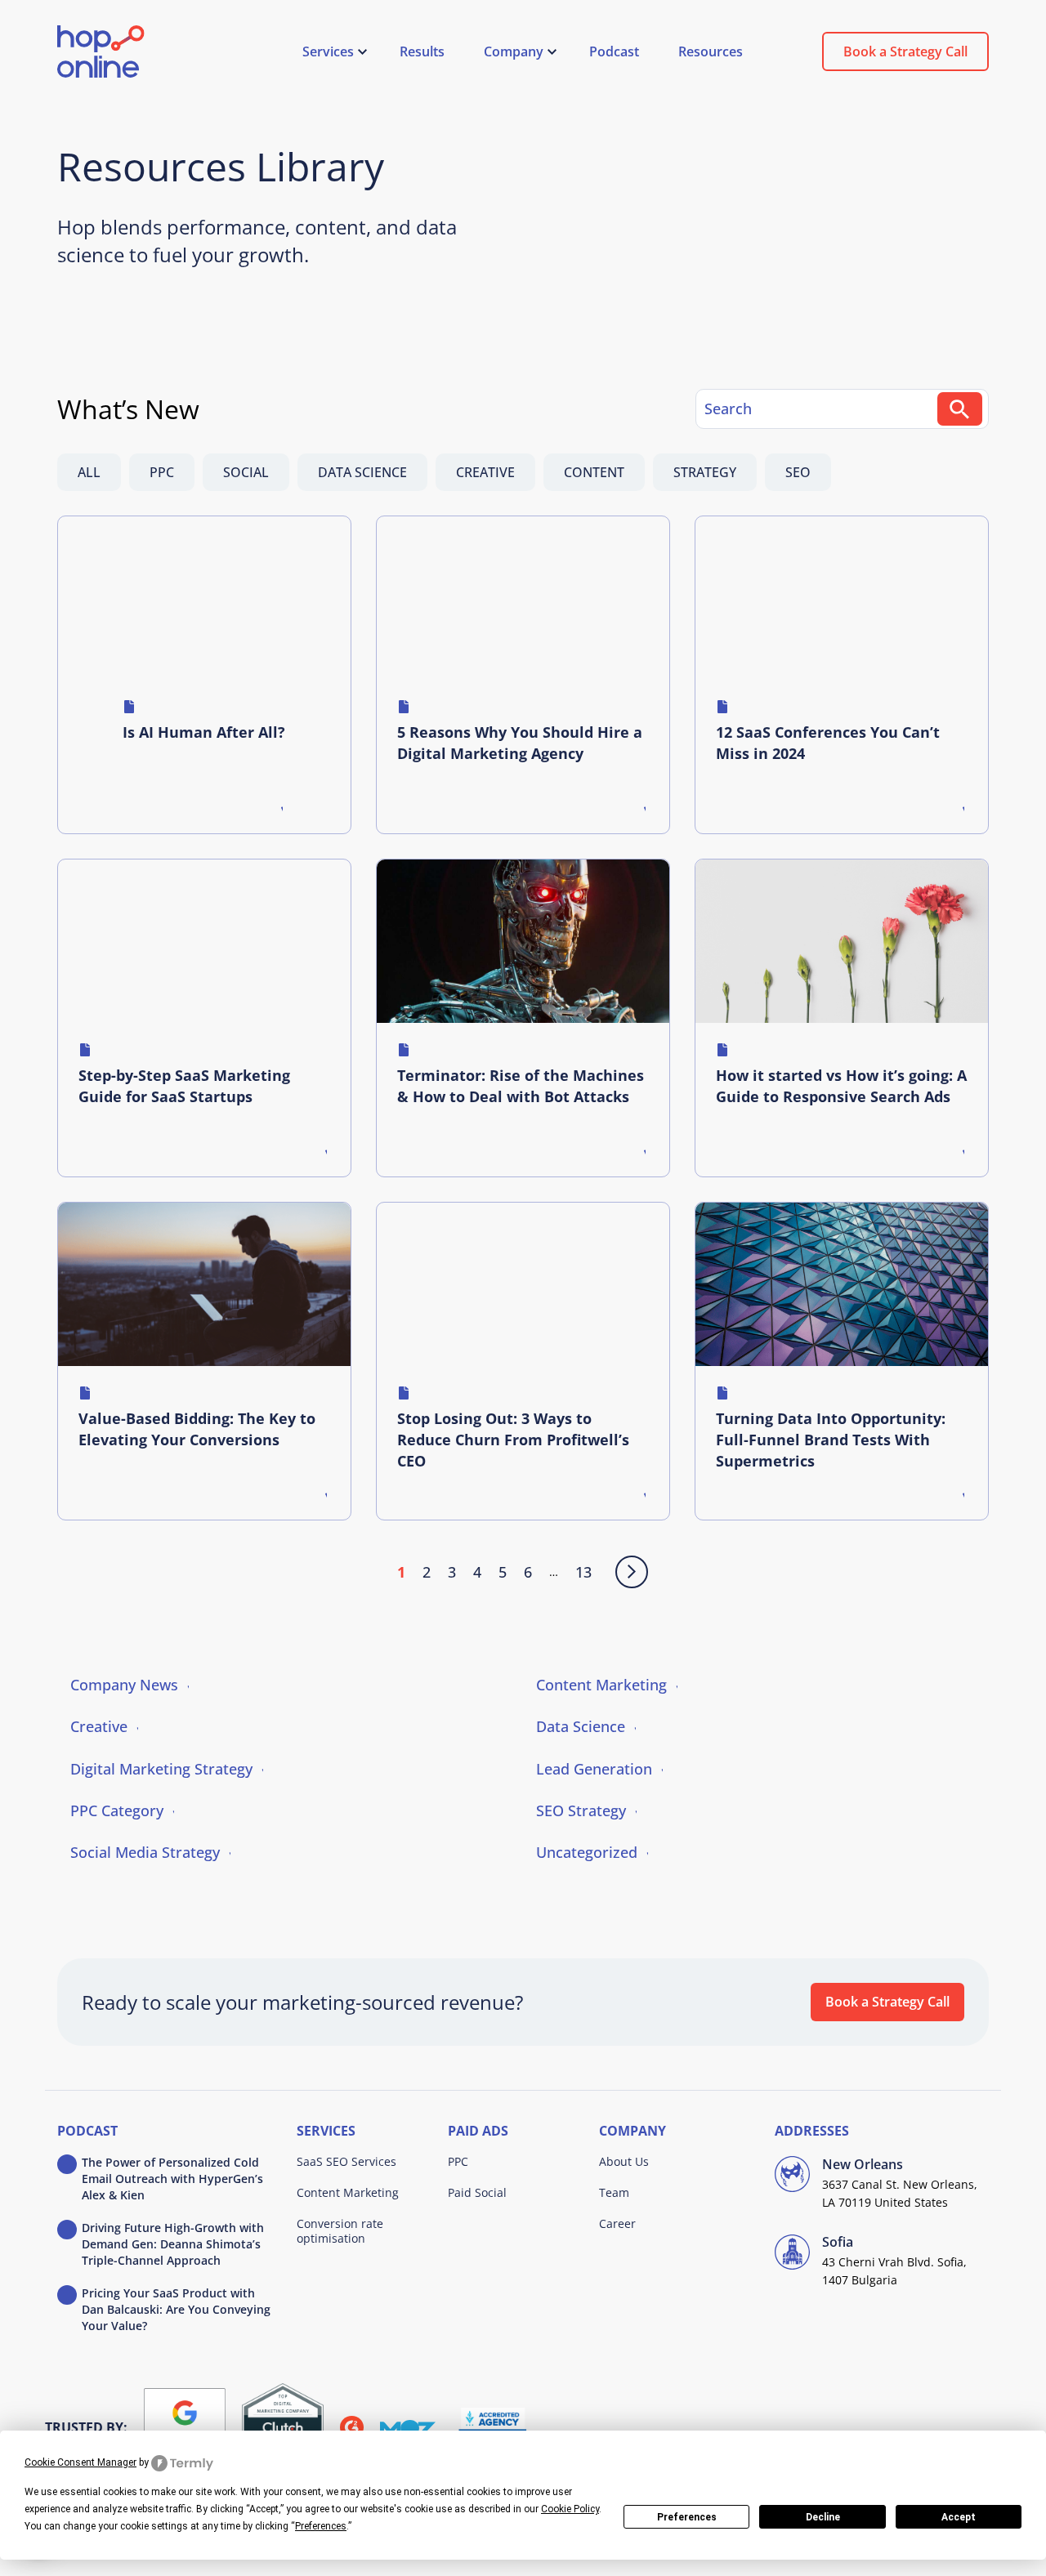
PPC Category (117, 1810)
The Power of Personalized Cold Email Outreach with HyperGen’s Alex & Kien (172, 2179)
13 (583, 1572)
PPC (162, 472)
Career (617, 2223)
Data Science (362, 472)
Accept (959, 2517)
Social (246, 472)
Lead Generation (594, 1769)
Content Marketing (601, 1685)
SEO (798, 472)
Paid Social (477, 2192)
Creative (485, 472)
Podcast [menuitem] (614, 51)
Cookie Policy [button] (570, 2509)
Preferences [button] (321, 2526)
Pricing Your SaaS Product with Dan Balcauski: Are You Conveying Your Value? (176, 2309)
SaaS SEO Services (346, 2161)
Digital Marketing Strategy (161, 1769)
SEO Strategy (581, 1810)
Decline (823, 2517)
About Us (624, 2161)
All (89, 472)
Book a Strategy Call (905, 51)
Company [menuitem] (514, 51)
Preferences (687, 2517)
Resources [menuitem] (711, 51)
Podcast (87, 2132)
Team (614, 2192)
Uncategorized (587, 1852)
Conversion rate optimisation (340, 2231)
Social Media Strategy (145, 1852)
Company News (124, 1685)
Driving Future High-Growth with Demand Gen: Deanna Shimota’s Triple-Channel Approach (173, 2244)
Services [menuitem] (328, 51)
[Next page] (628, 1572)
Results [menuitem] (422, 51)
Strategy (705, 472)
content (594, 472)
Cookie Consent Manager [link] (80, 2462)
